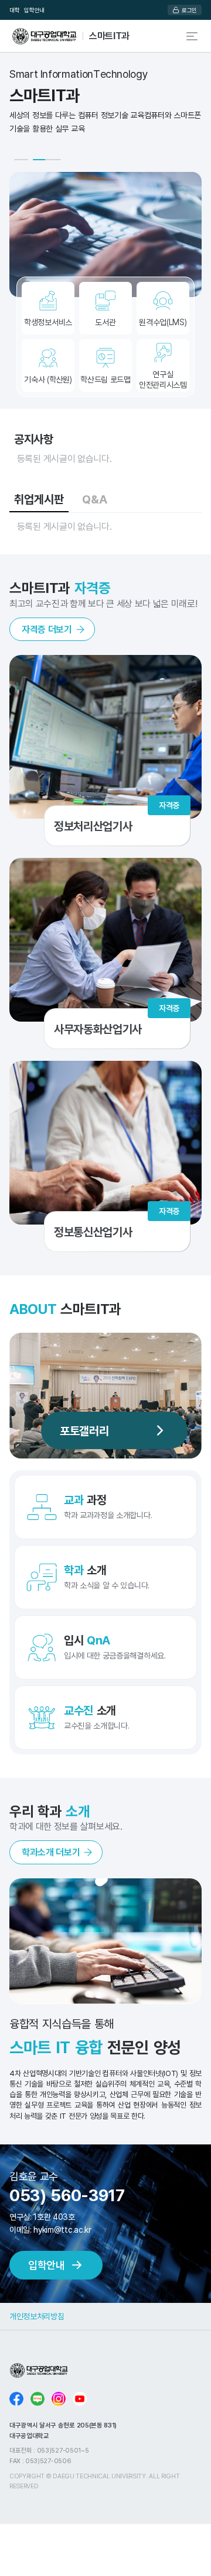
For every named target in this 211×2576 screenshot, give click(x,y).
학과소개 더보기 (51, 1852)
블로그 (38, 2399)
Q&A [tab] (95, 499)
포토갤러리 (84, 1430)
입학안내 (34, 10)
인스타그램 (59, 2399)
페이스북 (16, 2399)
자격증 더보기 (47, 629)
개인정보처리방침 (37, 2316)
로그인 (189, 10)
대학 (14, 10)
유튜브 (80, 2399)
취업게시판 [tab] (39, 499)
